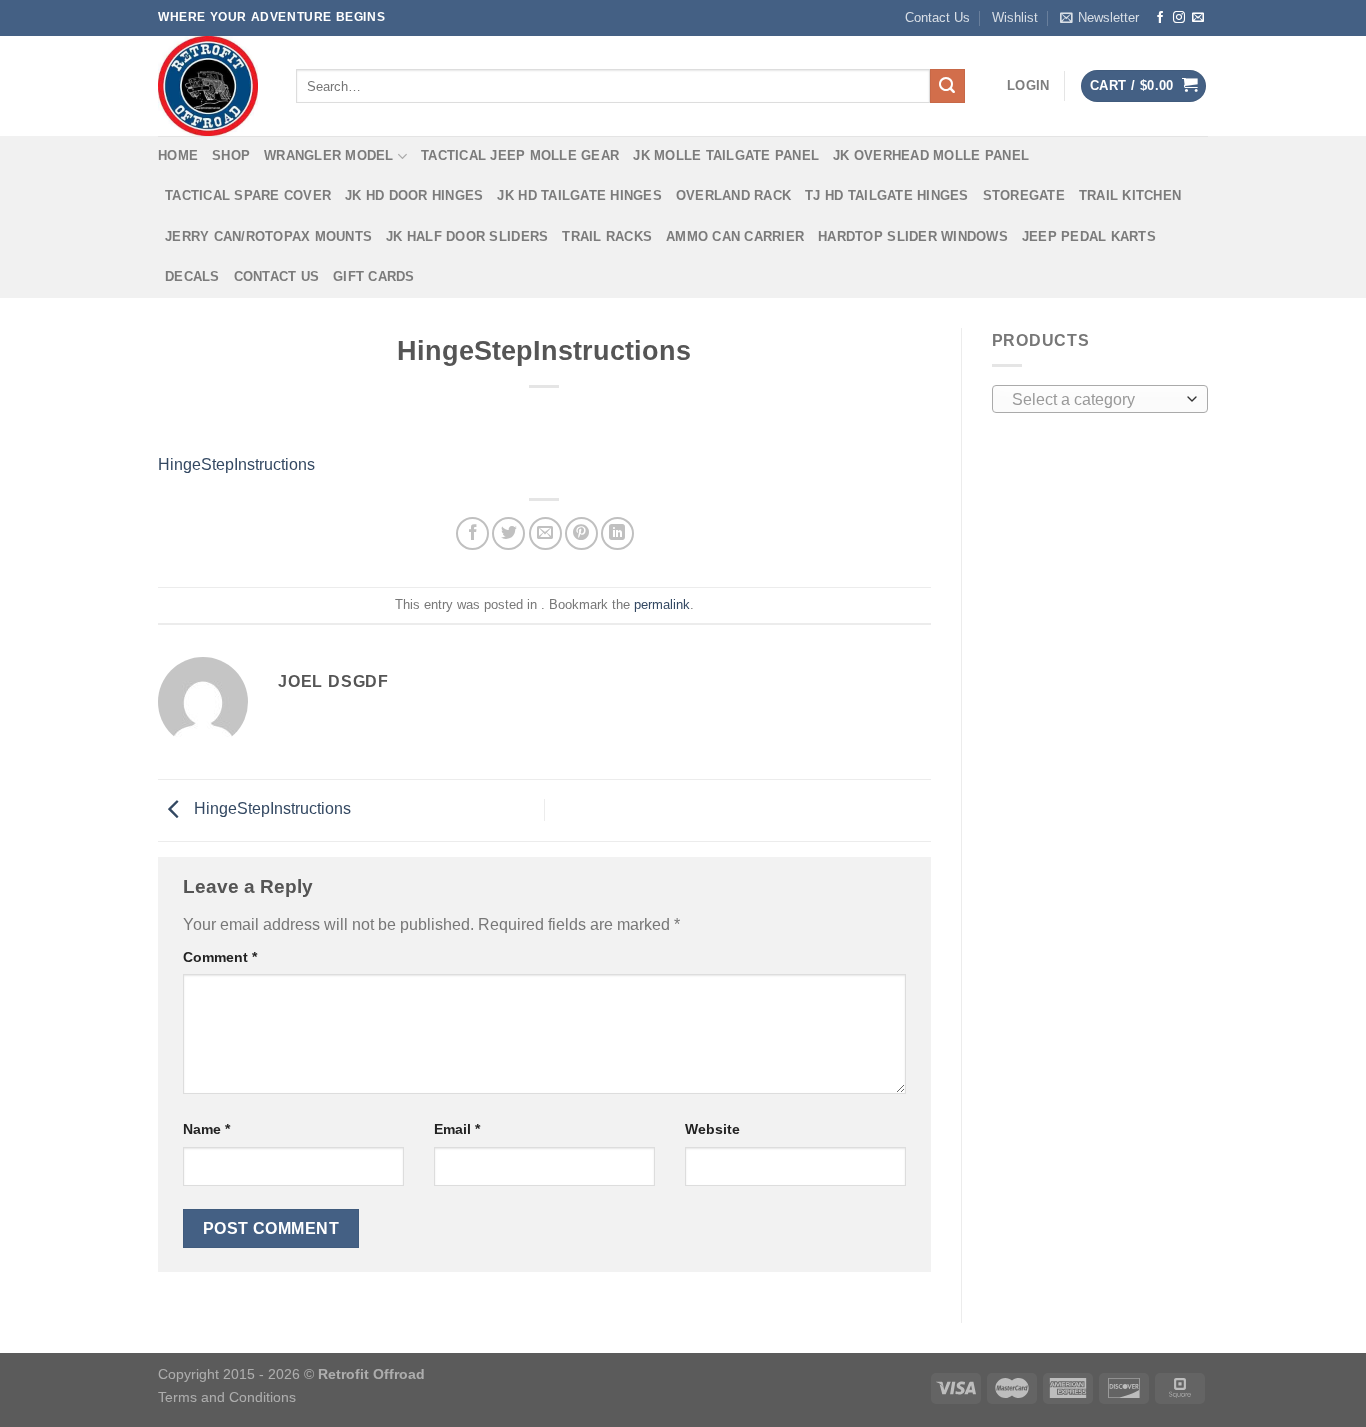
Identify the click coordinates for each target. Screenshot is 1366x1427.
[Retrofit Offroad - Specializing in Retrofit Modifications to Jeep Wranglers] (212, 86)
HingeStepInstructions (236, 464)
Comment (220, 957)
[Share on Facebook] (472, 533)
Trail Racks (607, 236)
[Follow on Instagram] (1179, 18)
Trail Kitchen (1130, 195)
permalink (662, 604)
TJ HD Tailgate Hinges (886, 195)
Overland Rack (733, 195)
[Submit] (947, 86)
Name (206, 1129)
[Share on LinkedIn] (617, 533)
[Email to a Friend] (545, 533)
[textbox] (1094, 400)
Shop (231, 155)
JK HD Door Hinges (414, 195)
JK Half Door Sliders (467, 236)
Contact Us (937, 17)
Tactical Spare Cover (248, 195)
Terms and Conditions (227, 1397)
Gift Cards (374, 276)
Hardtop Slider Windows (913, 236)
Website (712, 1129)
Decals (192, 276)
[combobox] (1100, 399)
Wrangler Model (329, 155)
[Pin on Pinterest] (581, 533)
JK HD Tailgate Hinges (579, 195)
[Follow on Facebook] (1160, 18)
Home (178, 155)
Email (457, 1129)
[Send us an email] (1198, 18)
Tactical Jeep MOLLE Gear (520, 155)
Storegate (1024, 195)
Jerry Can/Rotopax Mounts (268, 236)
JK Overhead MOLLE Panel (931, 155)
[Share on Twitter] (508, 533)
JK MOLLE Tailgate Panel (726, 155)
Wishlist (1015, 17)
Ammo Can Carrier (735, 236)
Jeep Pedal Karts (1089, 236)
